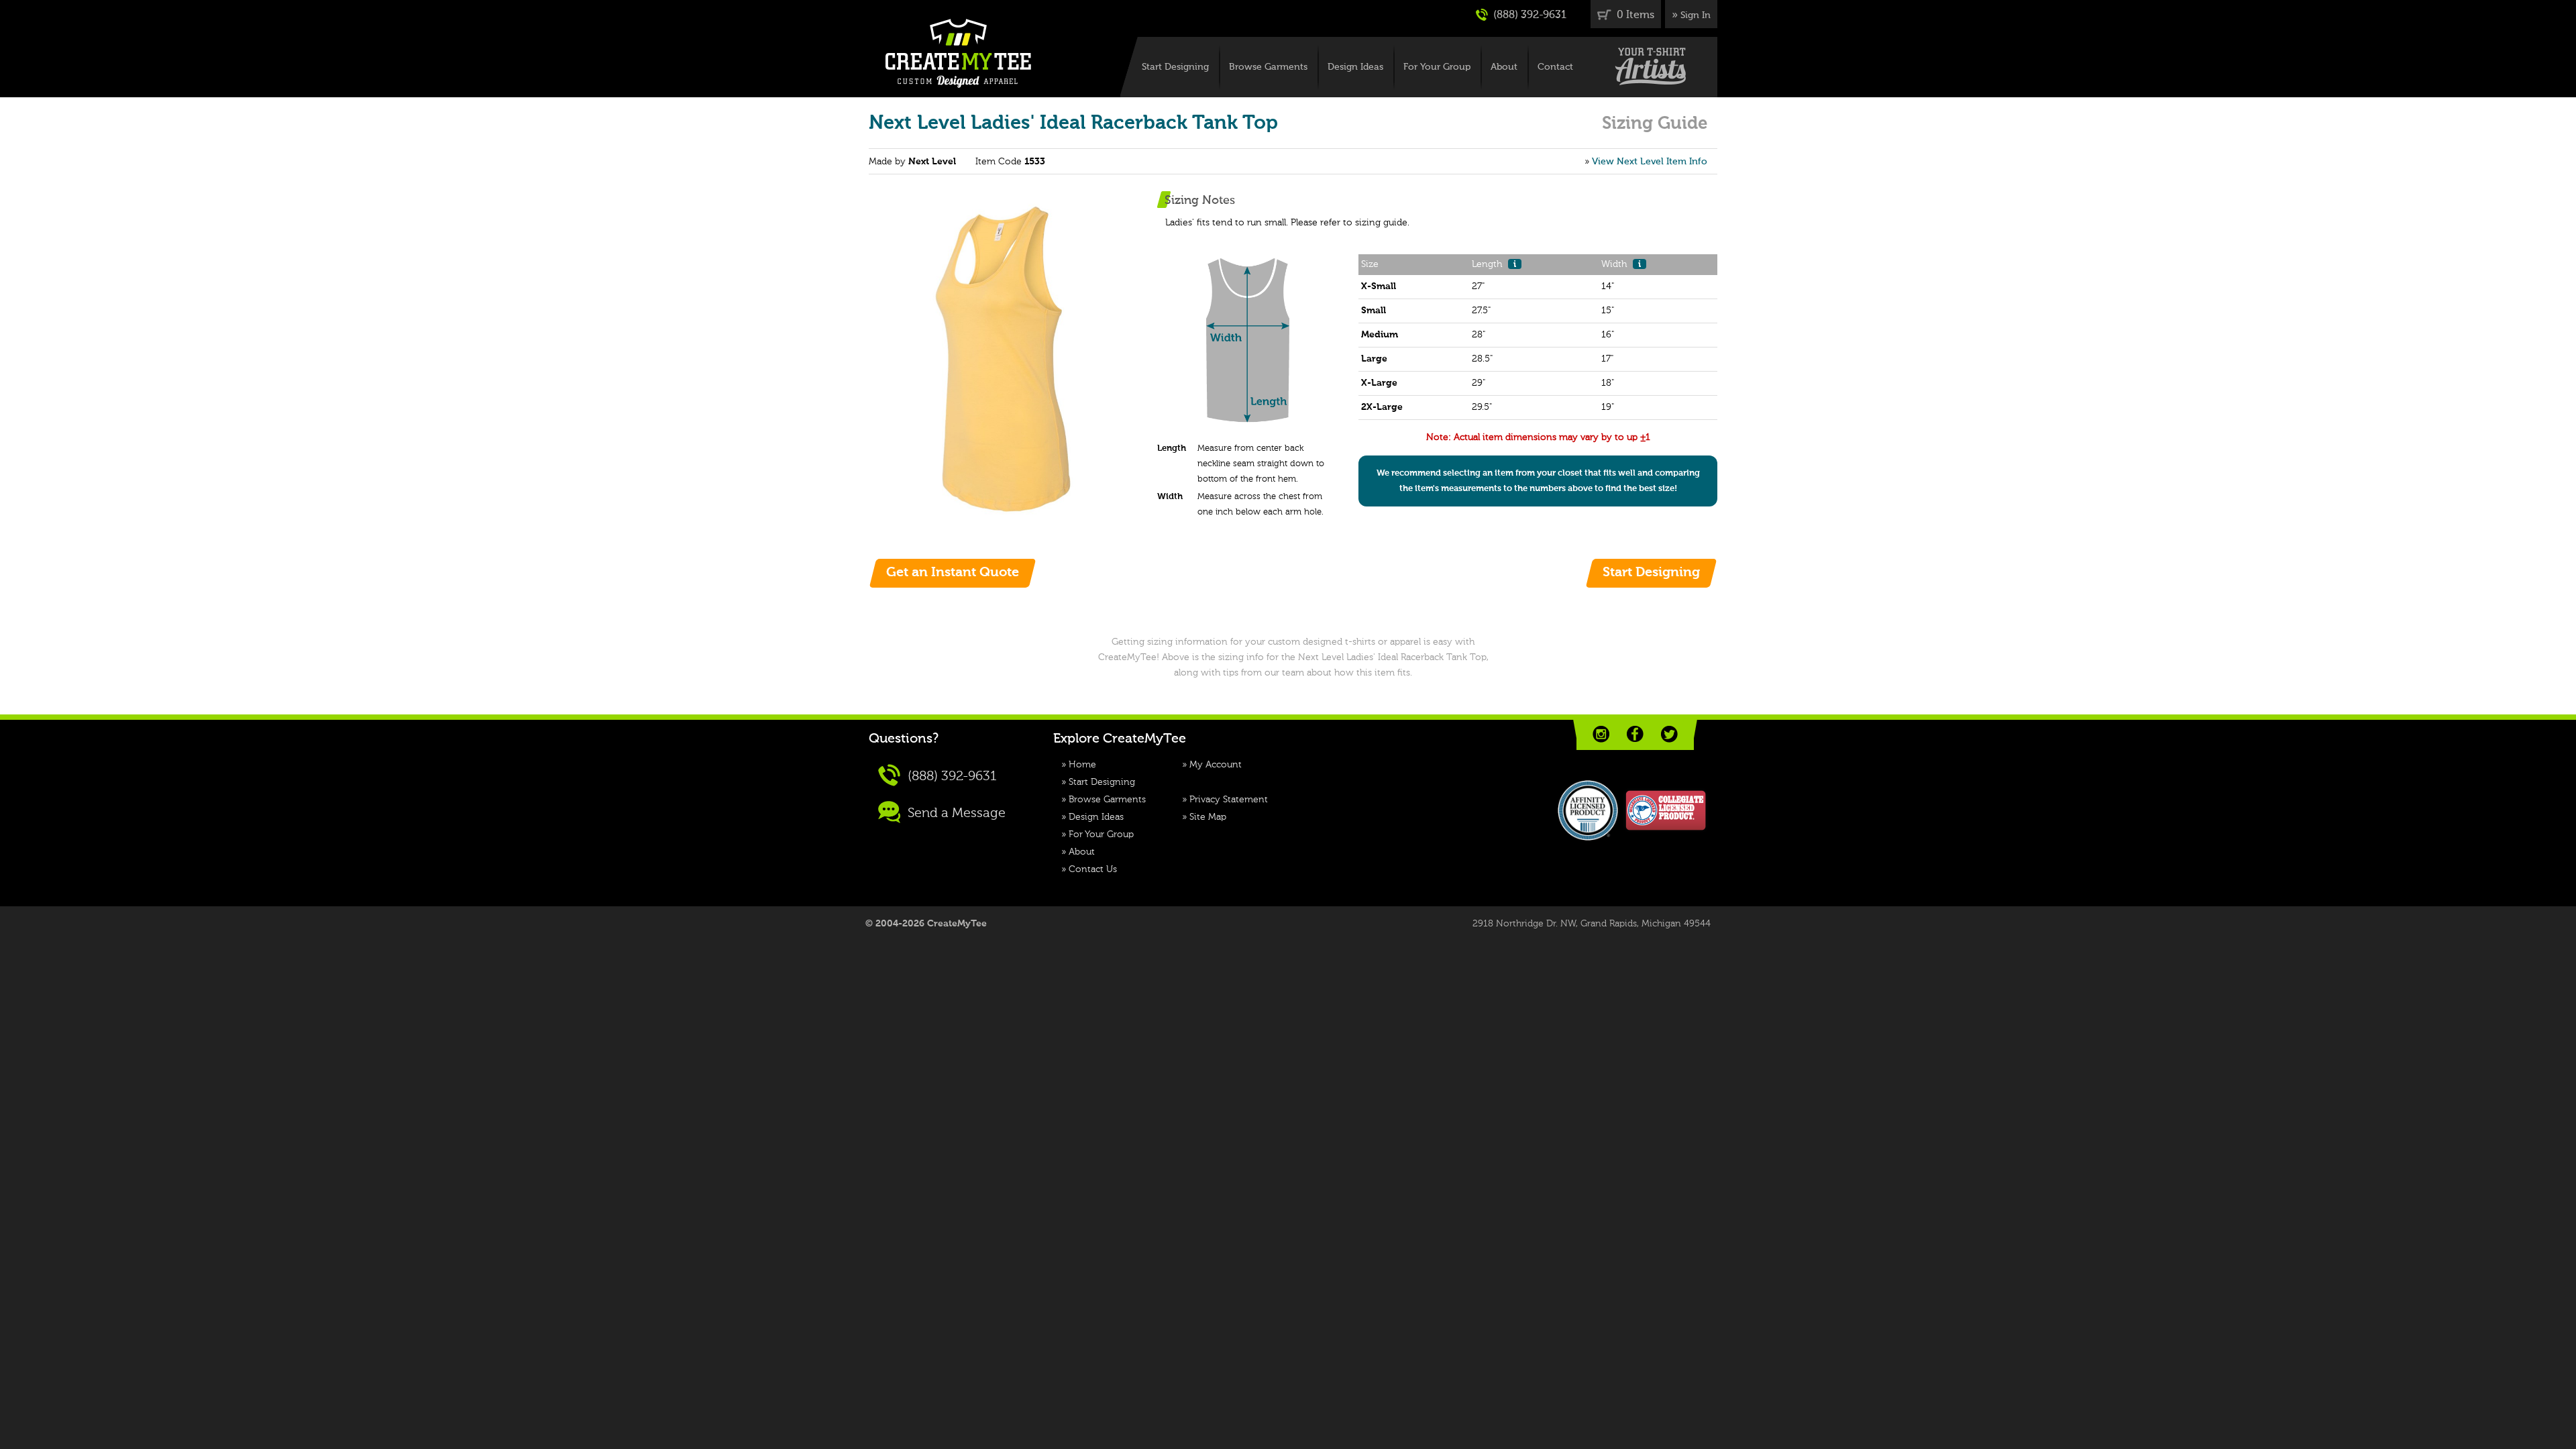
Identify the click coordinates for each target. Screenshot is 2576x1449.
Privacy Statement (1229, 800)
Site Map (1208, 817)
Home (1082, 765)
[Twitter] (1669, 734)
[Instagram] (1601, 734)
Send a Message (955, 813)
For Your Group (1437, 67)
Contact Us (1093, 869)
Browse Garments (1268, 67)
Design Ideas (1355, 67)
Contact (1555, 67)
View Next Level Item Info (1650, 162)
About (1504, 67)
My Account (1216, 765)
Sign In (1696, 15)
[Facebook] (1635, 734)
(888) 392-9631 (1528, 15)
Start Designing (1175, 67)
